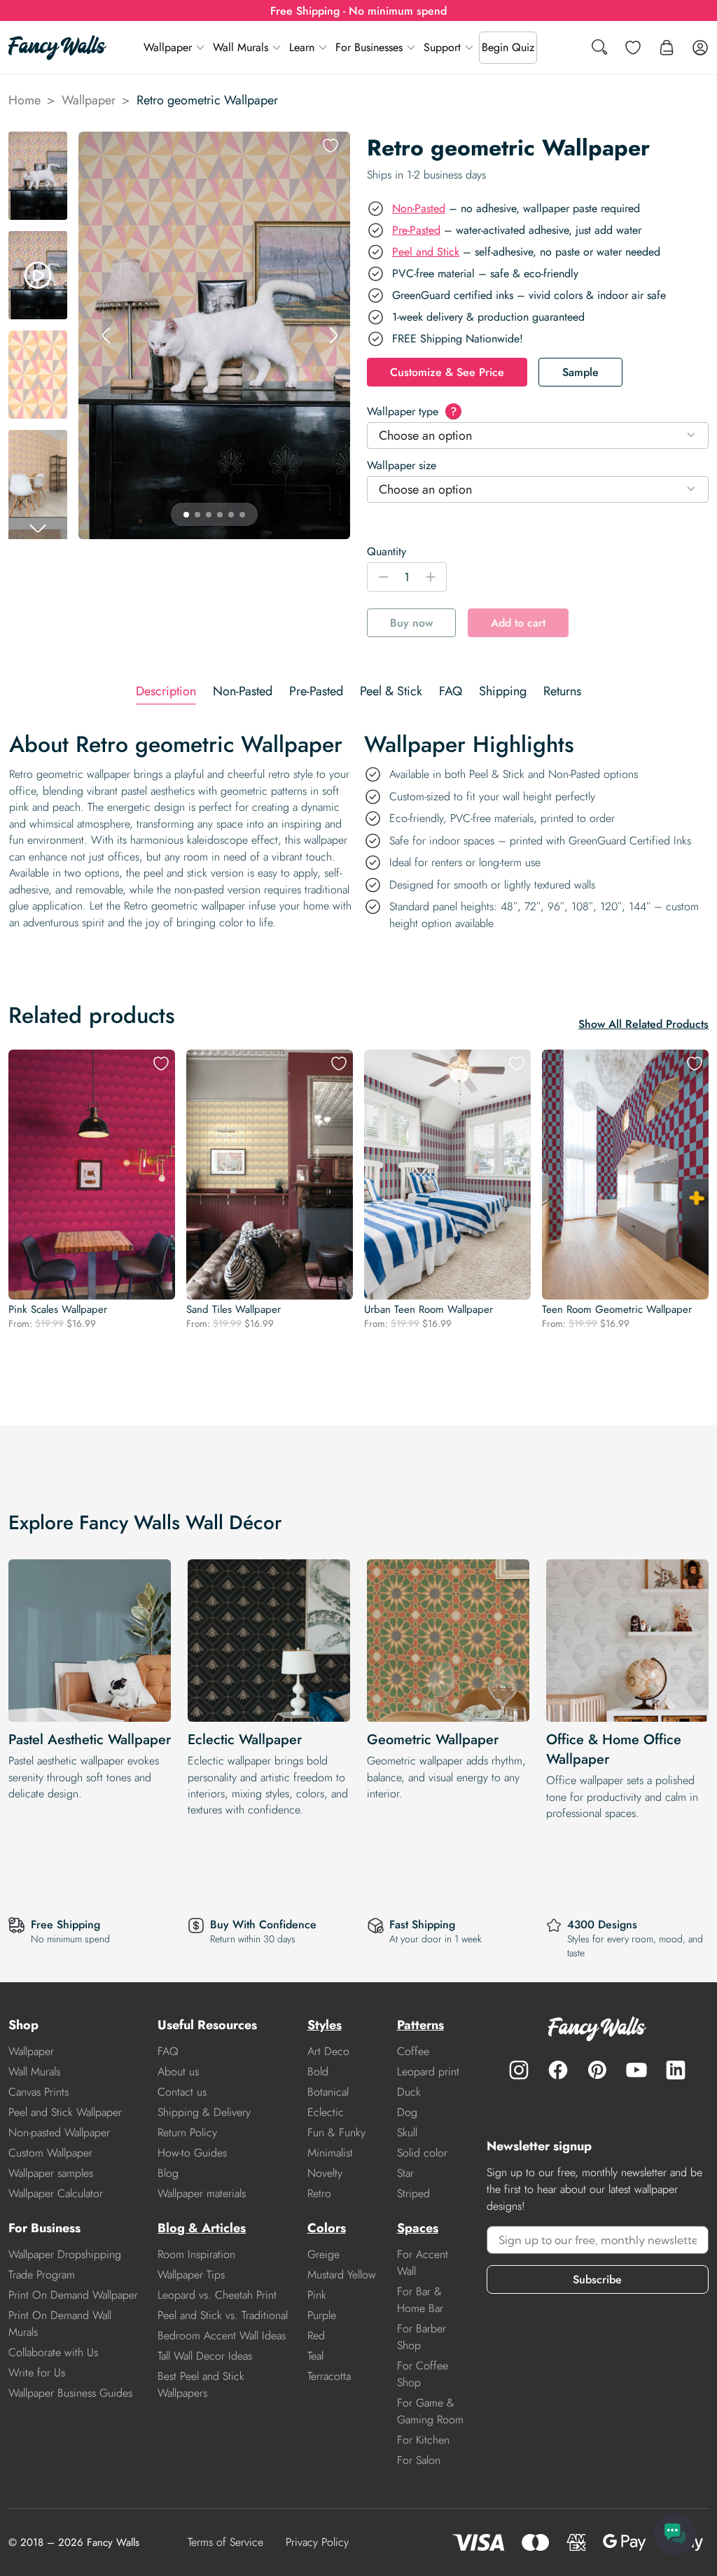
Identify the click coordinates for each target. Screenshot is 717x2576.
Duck (409, 2092)
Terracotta (329, 2376)
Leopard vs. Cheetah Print (217, 2295)
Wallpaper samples (51, 2173)
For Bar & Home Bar (420, 2300)
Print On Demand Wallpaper (73, 2295)
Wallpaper (168, 47)
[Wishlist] (633, 48)
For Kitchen (423, 2440)
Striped (413, 2193)
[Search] (599, 48)
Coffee (413, 2051)
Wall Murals (241, 47)
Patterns (420, 2025)
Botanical (328, 2092)
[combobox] (538, 436)
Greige (323, 2254)
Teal (315, 2356)
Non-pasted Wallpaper (59, 2132)
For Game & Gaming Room (430, 2411)
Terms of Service (225, 2542)
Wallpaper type (412, 411)
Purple (322, 2315)
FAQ (168, 2051)
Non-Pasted (419, 208)
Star (405, 2173)
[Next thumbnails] (38, 528)
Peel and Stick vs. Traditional (223, 2315)
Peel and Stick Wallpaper (65, 2112)
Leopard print (428, 2072)
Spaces (418, 2228)
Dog (407, 2112)
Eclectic (326, 2112)
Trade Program (42, 2275)
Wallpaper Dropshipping (65, 2254)
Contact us (182, 2092)
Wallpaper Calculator (56, 2193)
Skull (407, 2132)
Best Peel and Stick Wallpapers (201, 2384)
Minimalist (330, 2153)
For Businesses (369, 47)
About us (178, 2072)
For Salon (419, 2460)
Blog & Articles (202, 2228)
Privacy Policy (317, 2542)
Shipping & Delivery (204, 2112)
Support (442, 47)
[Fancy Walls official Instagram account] (519, 2070)
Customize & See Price (447, 372)
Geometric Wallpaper (433, 1740)
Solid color (422, 2153)
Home (25, 100)
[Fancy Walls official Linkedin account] (676, 2070)
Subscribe (597, 2279)
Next (333, 335)
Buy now (411, 623)
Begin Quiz (508, 47)
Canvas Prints (39, 2092)
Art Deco (328, 2051)
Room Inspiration (196, 2254)
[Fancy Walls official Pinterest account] (597, 2070)
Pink (317, 2295)
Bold (318, 2072)
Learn (302, 47)
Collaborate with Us (53, 2352)
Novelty (325, 2173)
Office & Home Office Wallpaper (614, 1749)
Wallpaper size (402, 465)
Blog (168, 2173)
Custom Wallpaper (50, 2153)
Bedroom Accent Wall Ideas (222, 2335)
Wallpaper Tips (191, 2275)
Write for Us (37, 2373)
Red (316, 2335)
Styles (325, 2025)
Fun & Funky (336, 2132)
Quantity (387, 551)
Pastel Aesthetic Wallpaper (90, 1740)
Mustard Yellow (342, 2275)
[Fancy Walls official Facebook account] (558, 2070)
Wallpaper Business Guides (70, 2393)
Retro (319, 2193)
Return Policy (187, 2132)
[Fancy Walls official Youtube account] (636, 2070)
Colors (327, 2228)
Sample (580, 372)
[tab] (166, 691)
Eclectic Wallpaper (245, 1740)
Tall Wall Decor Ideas (205, 2356)
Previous (106, 335)
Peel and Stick (426, 252)
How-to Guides (192, 2153)
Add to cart (518, 623)
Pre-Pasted (416, 230)
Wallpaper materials (202, 2193)
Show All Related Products (643, 1024)
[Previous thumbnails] (38, 143)
